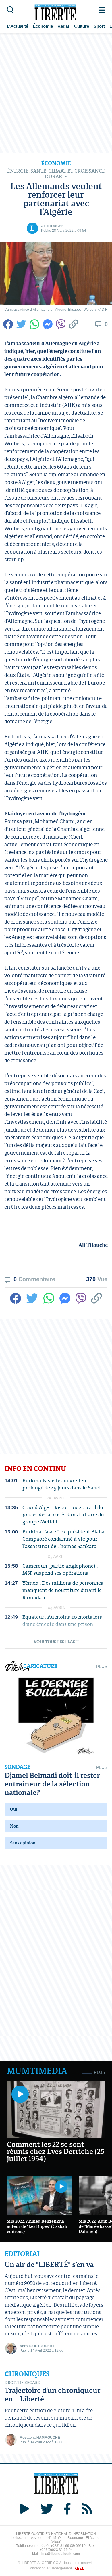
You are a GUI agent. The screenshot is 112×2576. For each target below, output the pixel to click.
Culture (82, 26)
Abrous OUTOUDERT (37, 2346)
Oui (14, 1809)
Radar (63, 26)
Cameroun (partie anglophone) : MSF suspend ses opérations (60, 1569)
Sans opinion (23, 1843)
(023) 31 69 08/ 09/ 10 (68, 2546)
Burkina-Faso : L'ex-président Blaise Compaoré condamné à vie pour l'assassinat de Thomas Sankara (64, 1539)
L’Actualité (18, 26)
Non (14, 1826)
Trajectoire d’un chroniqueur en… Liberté (53, 2394)
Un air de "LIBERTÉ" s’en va (49, 2264)
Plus (102, 1666)
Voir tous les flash (56, 1642)
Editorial (23, 2254)
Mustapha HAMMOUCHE (40, 2438)
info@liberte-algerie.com (61, 2554)
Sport (99, 26)
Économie (43, 26)
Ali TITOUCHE (52, 226)
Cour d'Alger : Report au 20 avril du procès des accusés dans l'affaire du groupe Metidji (63, 1515)
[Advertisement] (56, 93)
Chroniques (27, 2374)
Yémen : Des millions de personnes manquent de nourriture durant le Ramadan (63, 1590)
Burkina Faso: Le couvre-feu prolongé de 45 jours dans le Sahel (61, 1484)
